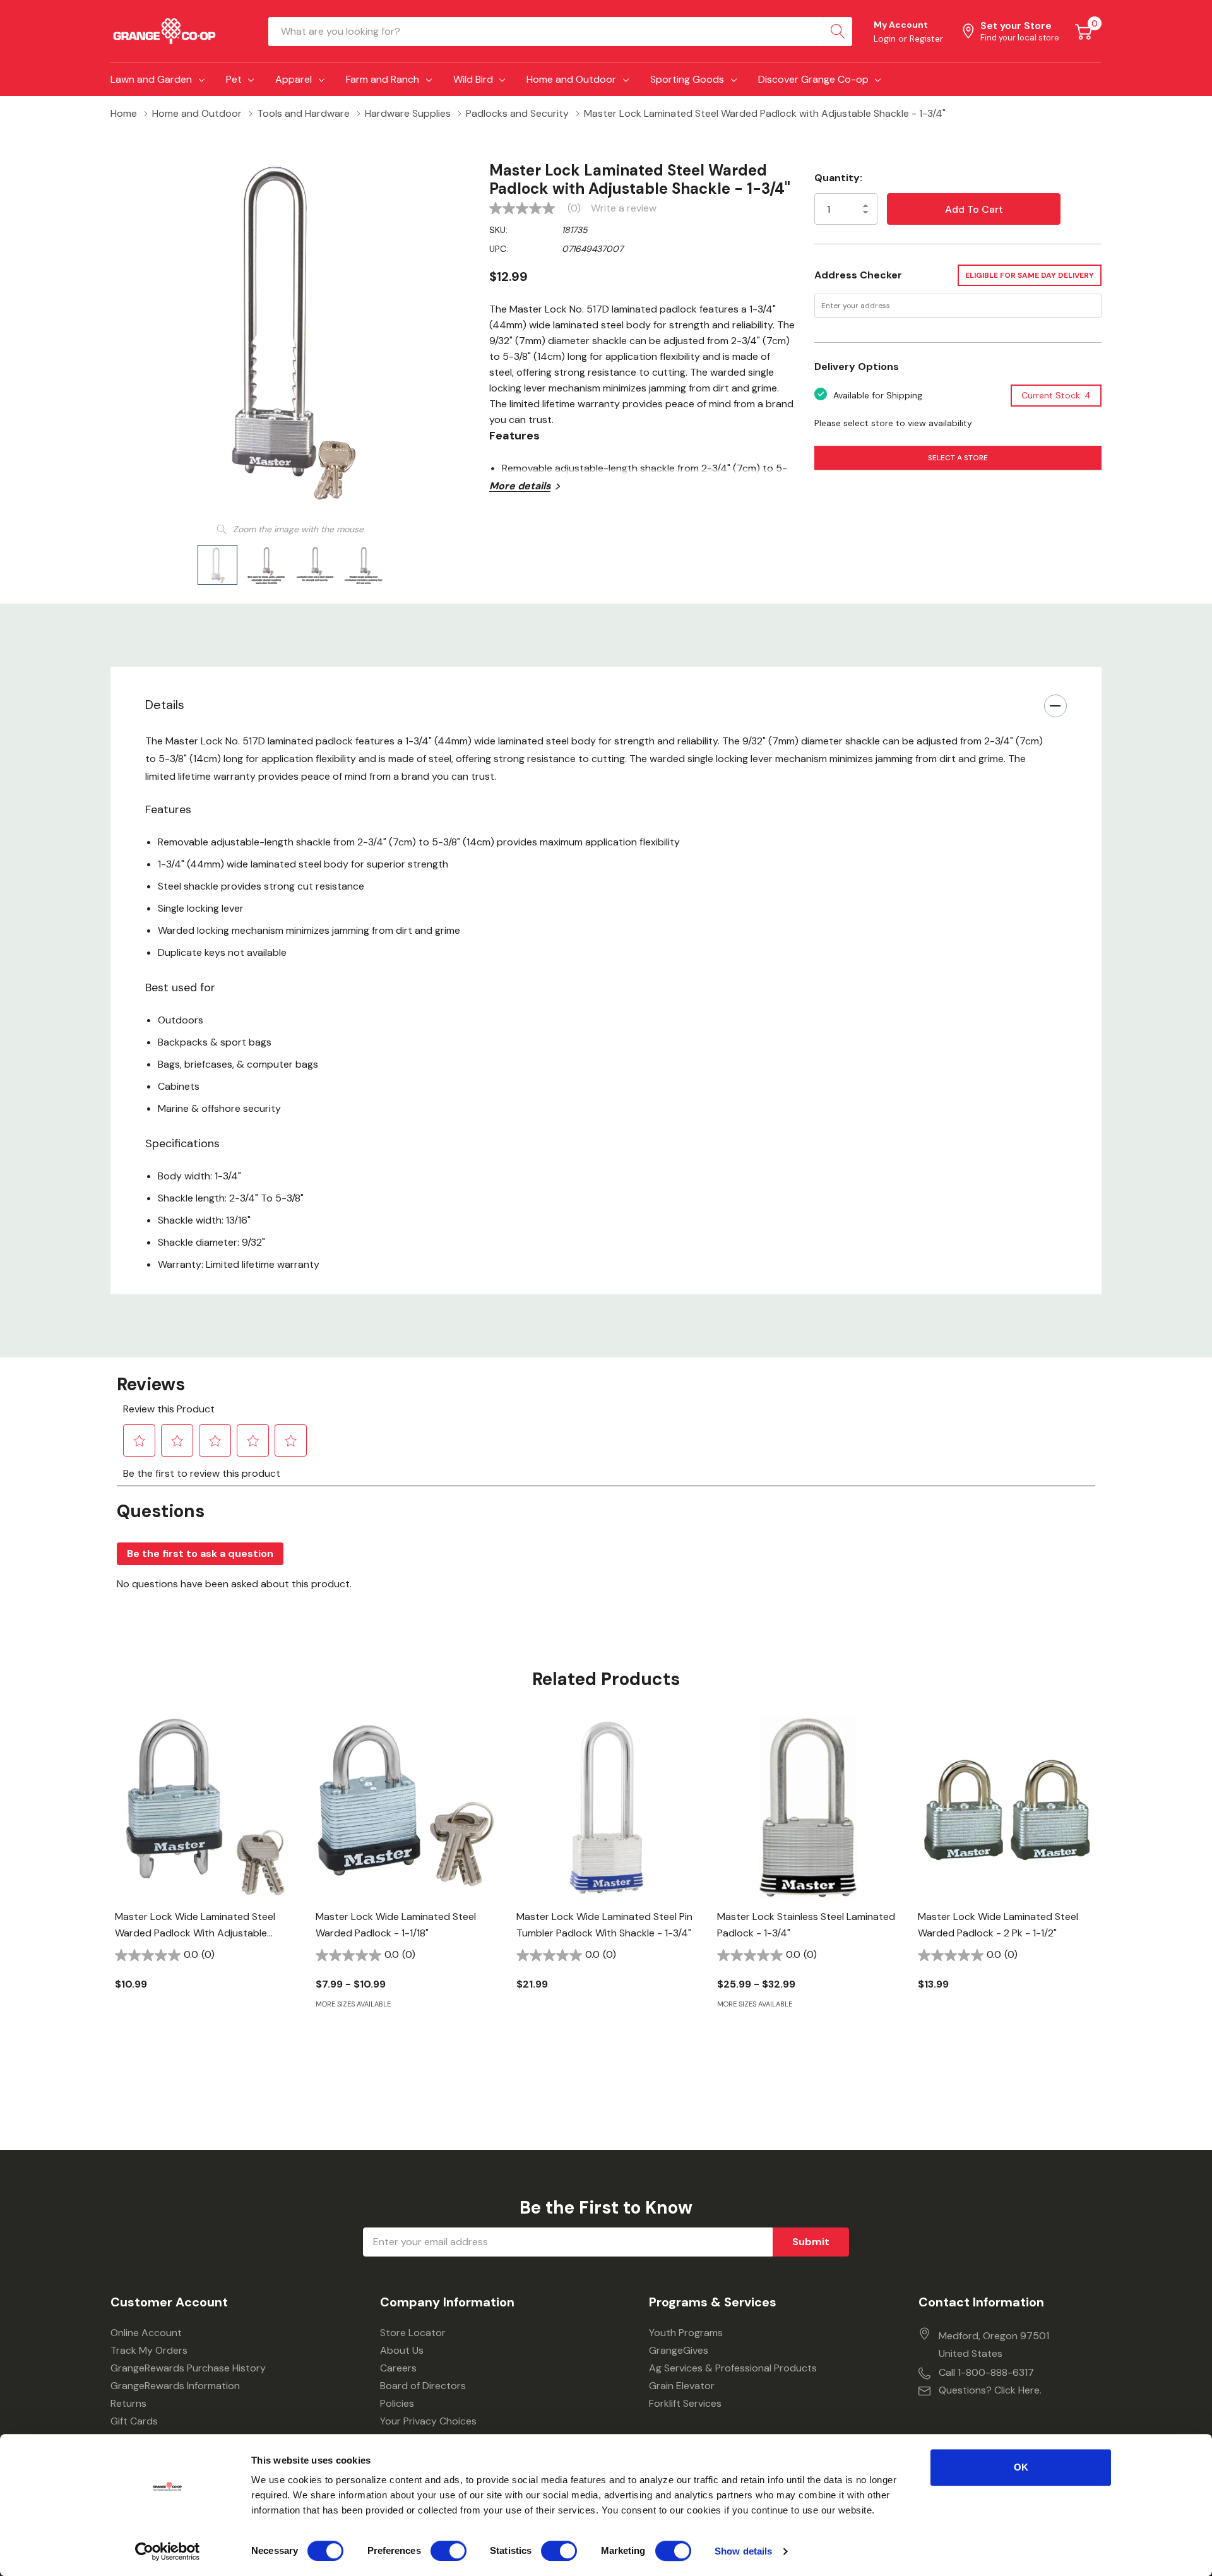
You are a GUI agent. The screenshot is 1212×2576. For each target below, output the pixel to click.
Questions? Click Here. (990, 2390)
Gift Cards (134, 2421)
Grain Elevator (682, 2386)
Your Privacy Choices (428, 2421)
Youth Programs (686, 2333)
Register (926, 39)
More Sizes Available (353, 2004)
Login (886, 39)
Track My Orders (149, 2350)
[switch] (449, 2551)
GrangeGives (679, 2350)
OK (1021, 2467)
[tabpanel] (206, 1875)
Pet (234, 79)
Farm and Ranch (383, 79)
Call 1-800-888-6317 (986, 2372)
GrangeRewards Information (175, 2386)
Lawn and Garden (151, 79)
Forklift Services (685, 2403)
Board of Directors (423, 2386)
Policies (397, 2403)
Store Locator (413, 2333)
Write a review (624, 208)
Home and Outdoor (571, 79)
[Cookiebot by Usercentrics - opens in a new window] (168, 2551)
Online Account (146, 2333)
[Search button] (838, 32)
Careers (398, 2368)
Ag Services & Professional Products (733, 2368)
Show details (743, 2551)
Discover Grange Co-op (813, 79)
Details (165, 705)
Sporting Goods (687, 79)
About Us (402, 2350)
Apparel (294, 79)
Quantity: (838, 178)
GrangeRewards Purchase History (188, 2368)
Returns (128, 2403)
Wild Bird (473, 79)
